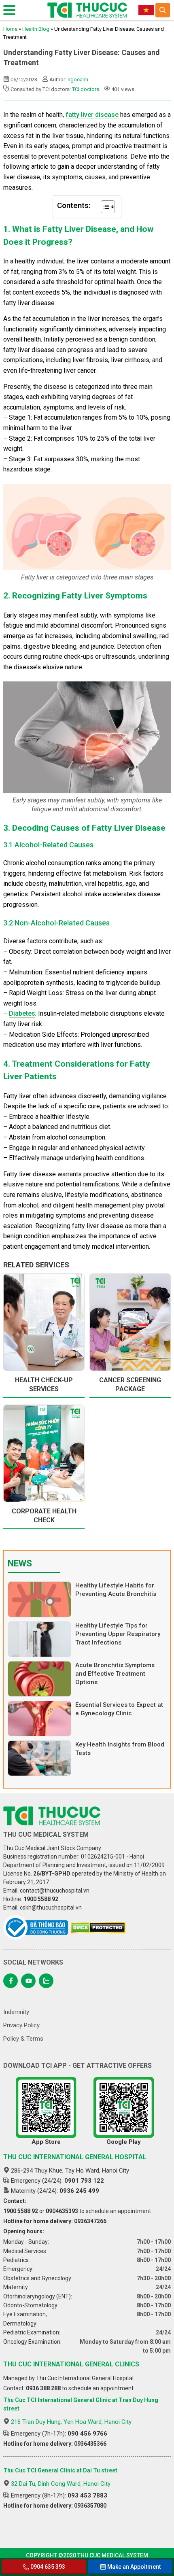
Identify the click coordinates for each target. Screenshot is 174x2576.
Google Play (124, 2142)
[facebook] (11, 1981)
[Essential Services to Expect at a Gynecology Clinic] (39, 1719)
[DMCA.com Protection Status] (98, 1928)
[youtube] (28, 1981)
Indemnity (16, 2012)
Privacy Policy (21, 2025)
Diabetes (22, 1013)
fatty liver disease (92, 115)
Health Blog (36, 29)
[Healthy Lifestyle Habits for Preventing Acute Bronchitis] (39, 1599)
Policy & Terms (23, 2039)
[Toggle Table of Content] (104, 207)
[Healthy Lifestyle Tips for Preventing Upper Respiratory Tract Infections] (39, 1639)
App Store (46, 2142)
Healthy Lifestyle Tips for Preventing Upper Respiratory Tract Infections (118, 1634)
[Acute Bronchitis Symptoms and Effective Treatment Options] (39, 1679)
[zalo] (46, 1981)
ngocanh (78, 80)
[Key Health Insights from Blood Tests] (39, 1758)
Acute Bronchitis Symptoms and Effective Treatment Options (115, 1674)
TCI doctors (86, 89)
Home (10, 29)
